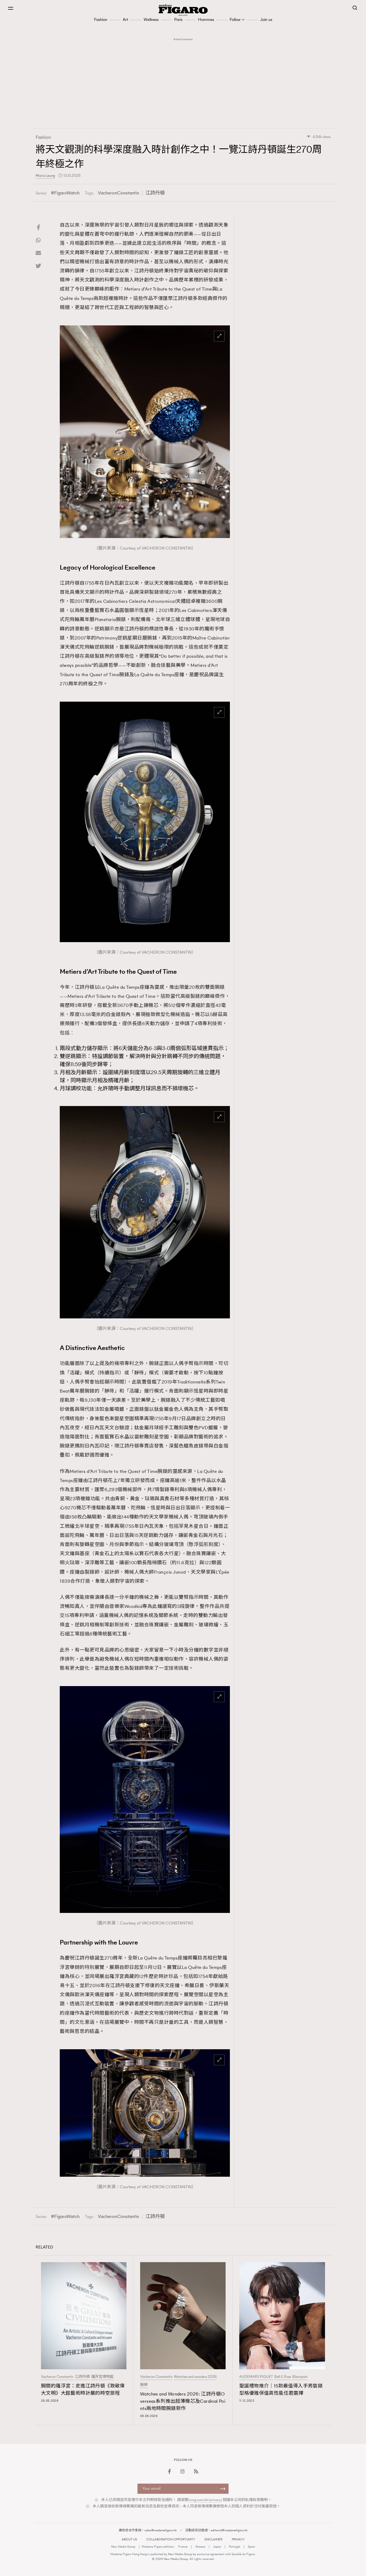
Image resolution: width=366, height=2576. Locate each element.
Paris (178, 19)
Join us (266, 19)
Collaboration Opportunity (171, 2539)
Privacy (238, 2539)
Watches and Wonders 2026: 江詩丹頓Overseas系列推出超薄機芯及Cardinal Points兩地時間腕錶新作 (183, 2401)
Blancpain (300, 2377)
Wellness (151, 19)
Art (125, 19)
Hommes (206, 19)
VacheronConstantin (118, 193)
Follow (235, 19)
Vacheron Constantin (57, 2377)
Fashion (101, 19)
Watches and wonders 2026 (195, 2377)
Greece (200, 2547)
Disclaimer (213, 2539)
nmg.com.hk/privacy (205, 2500)
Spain (251, 2547)
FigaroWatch (67, 193)
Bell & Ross (283, 2377)
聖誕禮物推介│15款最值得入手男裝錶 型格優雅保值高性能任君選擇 (281, 2389)
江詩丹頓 (155, 193)
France (183, 2547)
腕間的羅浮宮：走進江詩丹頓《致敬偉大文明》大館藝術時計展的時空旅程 (83, 2389)
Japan (217, 2547)
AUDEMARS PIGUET (256, 2377)
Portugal (234, 2547)
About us (129, 2539)
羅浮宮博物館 (102, 2377)
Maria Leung (45, 176)
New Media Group (123, 2547)
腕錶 (144, 2385)
